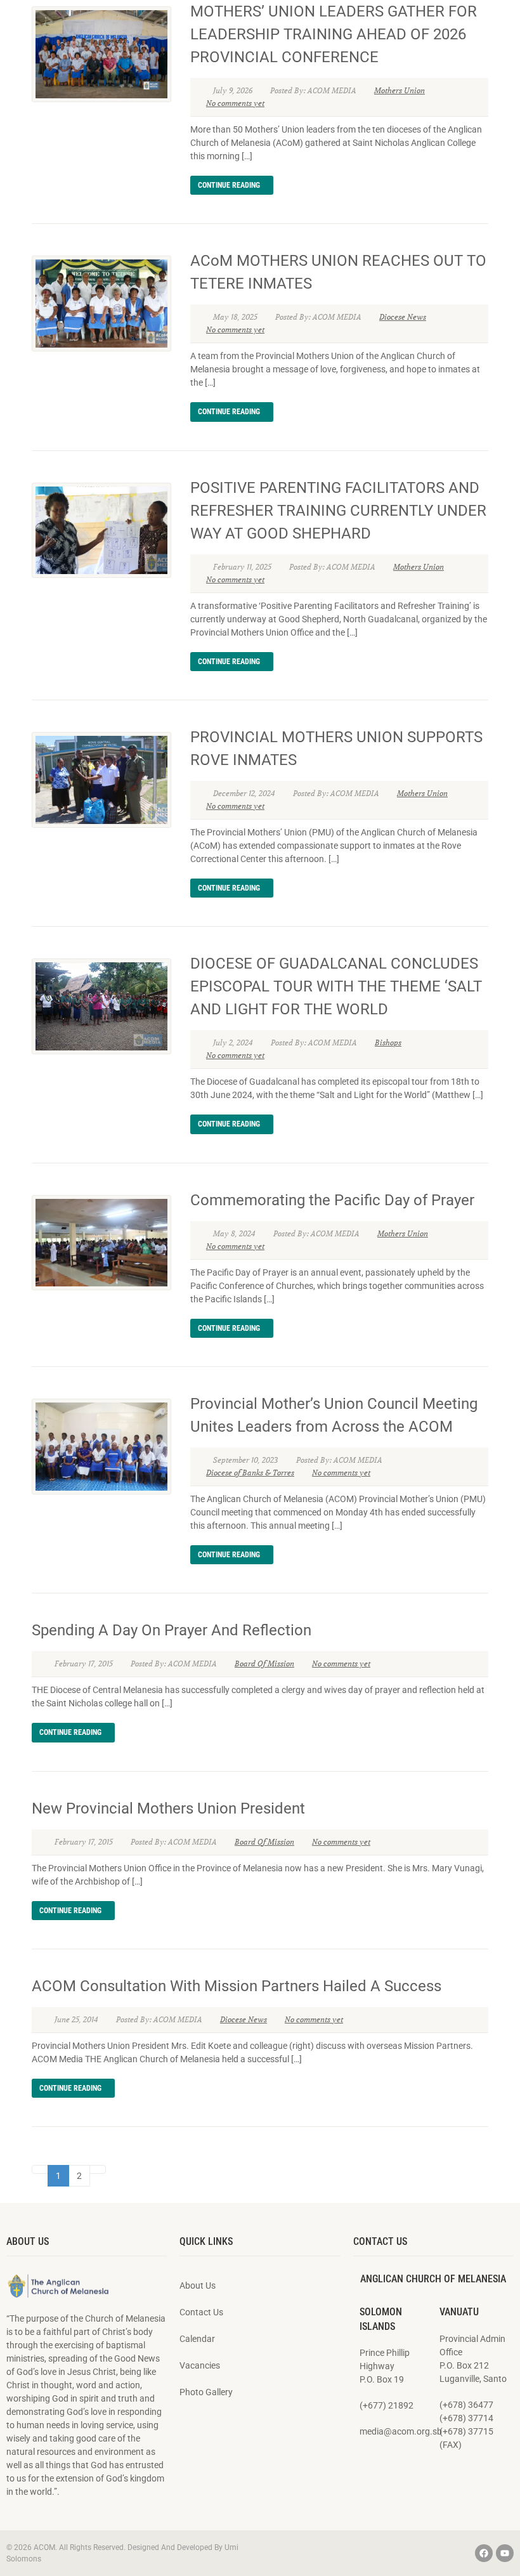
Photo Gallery (206, 2392)
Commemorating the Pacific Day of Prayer (332, 1200)
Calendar (197, 2339)
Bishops (388, 1043)
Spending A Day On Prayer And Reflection (172, 1630)
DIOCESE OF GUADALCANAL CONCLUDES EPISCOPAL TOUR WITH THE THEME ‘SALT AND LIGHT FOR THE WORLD (336, 986)
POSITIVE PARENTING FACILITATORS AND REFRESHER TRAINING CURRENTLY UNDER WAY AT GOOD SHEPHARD (338, 511)
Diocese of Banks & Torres (250, 1473)
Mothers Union (400, 90)
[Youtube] (505, 2553)
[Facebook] (484, 2553)
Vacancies (200, 2365)
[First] (40, 2169)
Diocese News (403, 317)
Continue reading (229, 185)
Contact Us (201, 2312)
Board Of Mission (264, 1664)
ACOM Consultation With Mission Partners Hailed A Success (237, 1986)
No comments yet (235, 103)
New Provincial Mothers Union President (168, 1808)
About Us (198, 2285)
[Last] (98, 2169)
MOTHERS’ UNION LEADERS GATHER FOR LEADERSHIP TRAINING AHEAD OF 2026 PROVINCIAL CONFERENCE (334, 34)
